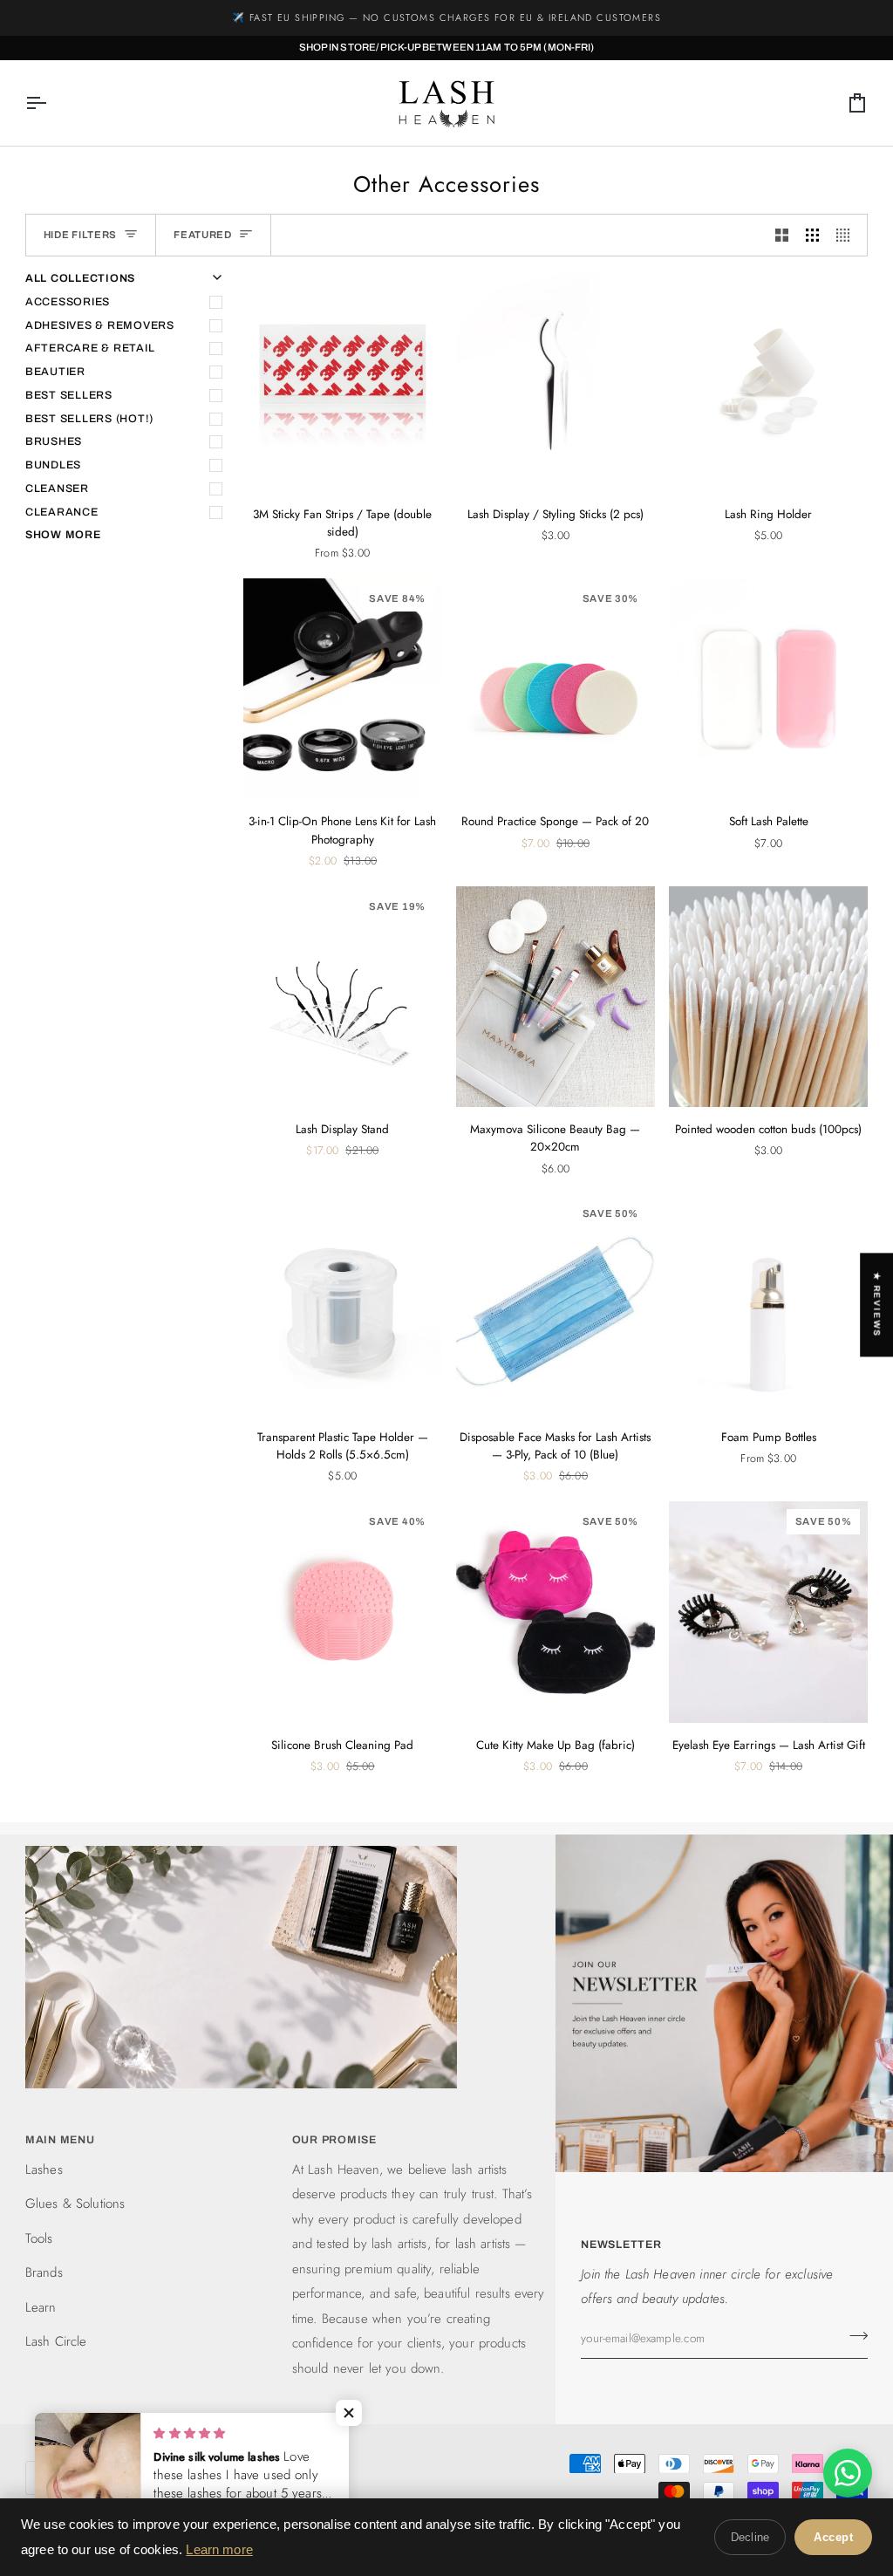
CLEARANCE (62, 512)
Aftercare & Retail (90, 348)
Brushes (54, 441)
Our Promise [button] (334, 2140)
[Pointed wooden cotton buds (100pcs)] (768, 997)
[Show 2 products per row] (782, 236)
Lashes (44, 2169)
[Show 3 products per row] (812, 236)
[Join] (853, 2336)
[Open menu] (51, 103)
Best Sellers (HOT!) (89, 419)
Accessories (68, 302)
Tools (39, 2238)
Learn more (219, 2549)
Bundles (53, 465)
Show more (63, 535)
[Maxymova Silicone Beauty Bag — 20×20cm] (556, 997)
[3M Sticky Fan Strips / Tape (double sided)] (343, 381)
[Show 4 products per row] (847, 236)
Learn (41, 2307)
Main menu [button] (60, 2140)
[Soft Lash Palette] (768, 689)
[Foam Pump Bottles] (768, 1304)
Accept (833, 2537)
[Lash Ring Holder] (768, 381)
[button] (349, 2413)
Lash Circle (56, 2341)
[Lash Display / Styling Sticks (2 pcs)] (556, 381)
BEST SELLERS (69, 395)
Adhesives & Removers (100, 325)
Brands (44, 2272)
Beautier (55, 372)
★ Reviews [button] (877, 1305)
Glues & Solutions (75, 2204)
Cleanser (57, 489)
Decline (750, 2537)
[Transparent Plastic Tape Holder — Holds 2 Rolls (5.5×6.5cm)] (343, 1304)
